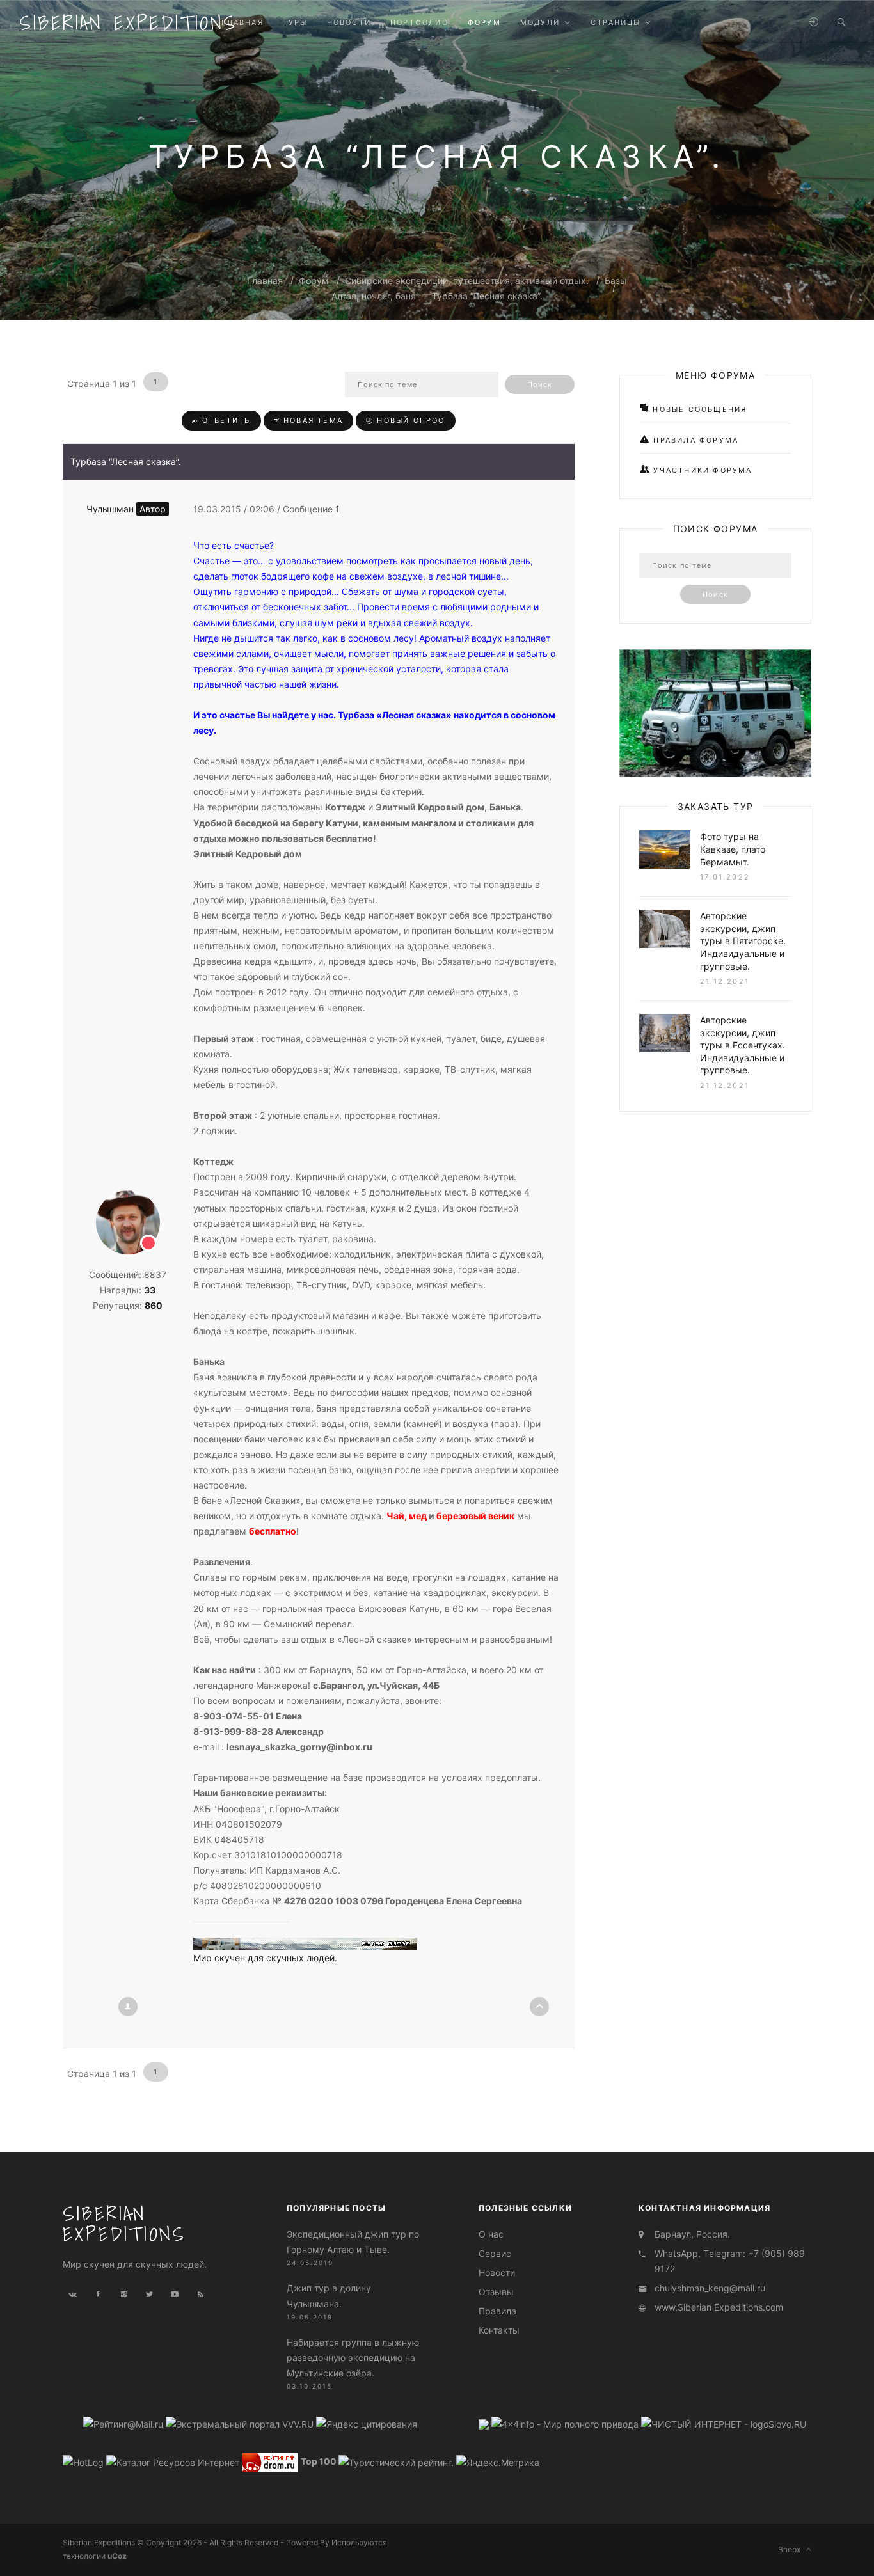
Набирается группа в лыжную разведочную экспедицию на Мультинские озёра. (353, 2358)
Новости (497, 2272)
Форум (314, 281)
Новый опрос (409, 420)
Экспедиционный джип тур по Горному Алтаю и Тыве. (353, 2242)
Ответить (225, 420)
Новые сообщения (698, 409)
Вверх (792, 2549)
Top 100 (319, 2462)
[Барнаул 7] (485, 2423)
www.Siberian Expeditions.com (719, 2307)
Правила (497, 2311)
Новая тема (312, 420)
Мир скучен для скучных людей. (265, 1958)
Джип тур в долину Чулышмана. (329, 2295)
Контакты (499, 2330)
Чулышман (126, 509)
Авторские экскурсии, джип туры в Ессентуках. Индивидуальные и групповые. (743, 1045)
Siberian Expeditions (128, 22)
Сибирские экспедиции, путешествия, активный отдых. (467, 281)
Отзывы (496, 2292)
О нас (491, 2234)
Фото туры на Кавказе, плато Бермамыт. (733, 849)
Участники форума (701, 470)
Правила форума (694, 440)
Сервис (495, 2253)
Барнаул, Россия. (692, 2234)
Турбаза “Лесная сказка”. (487, 296)
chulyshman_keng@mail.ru (710, 2288)
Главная (265, 281)
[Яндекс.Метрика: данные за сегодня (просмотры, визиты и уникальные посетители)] (498, 2463)
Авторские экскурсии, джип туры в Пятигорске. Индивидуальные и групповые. (743, 941)
